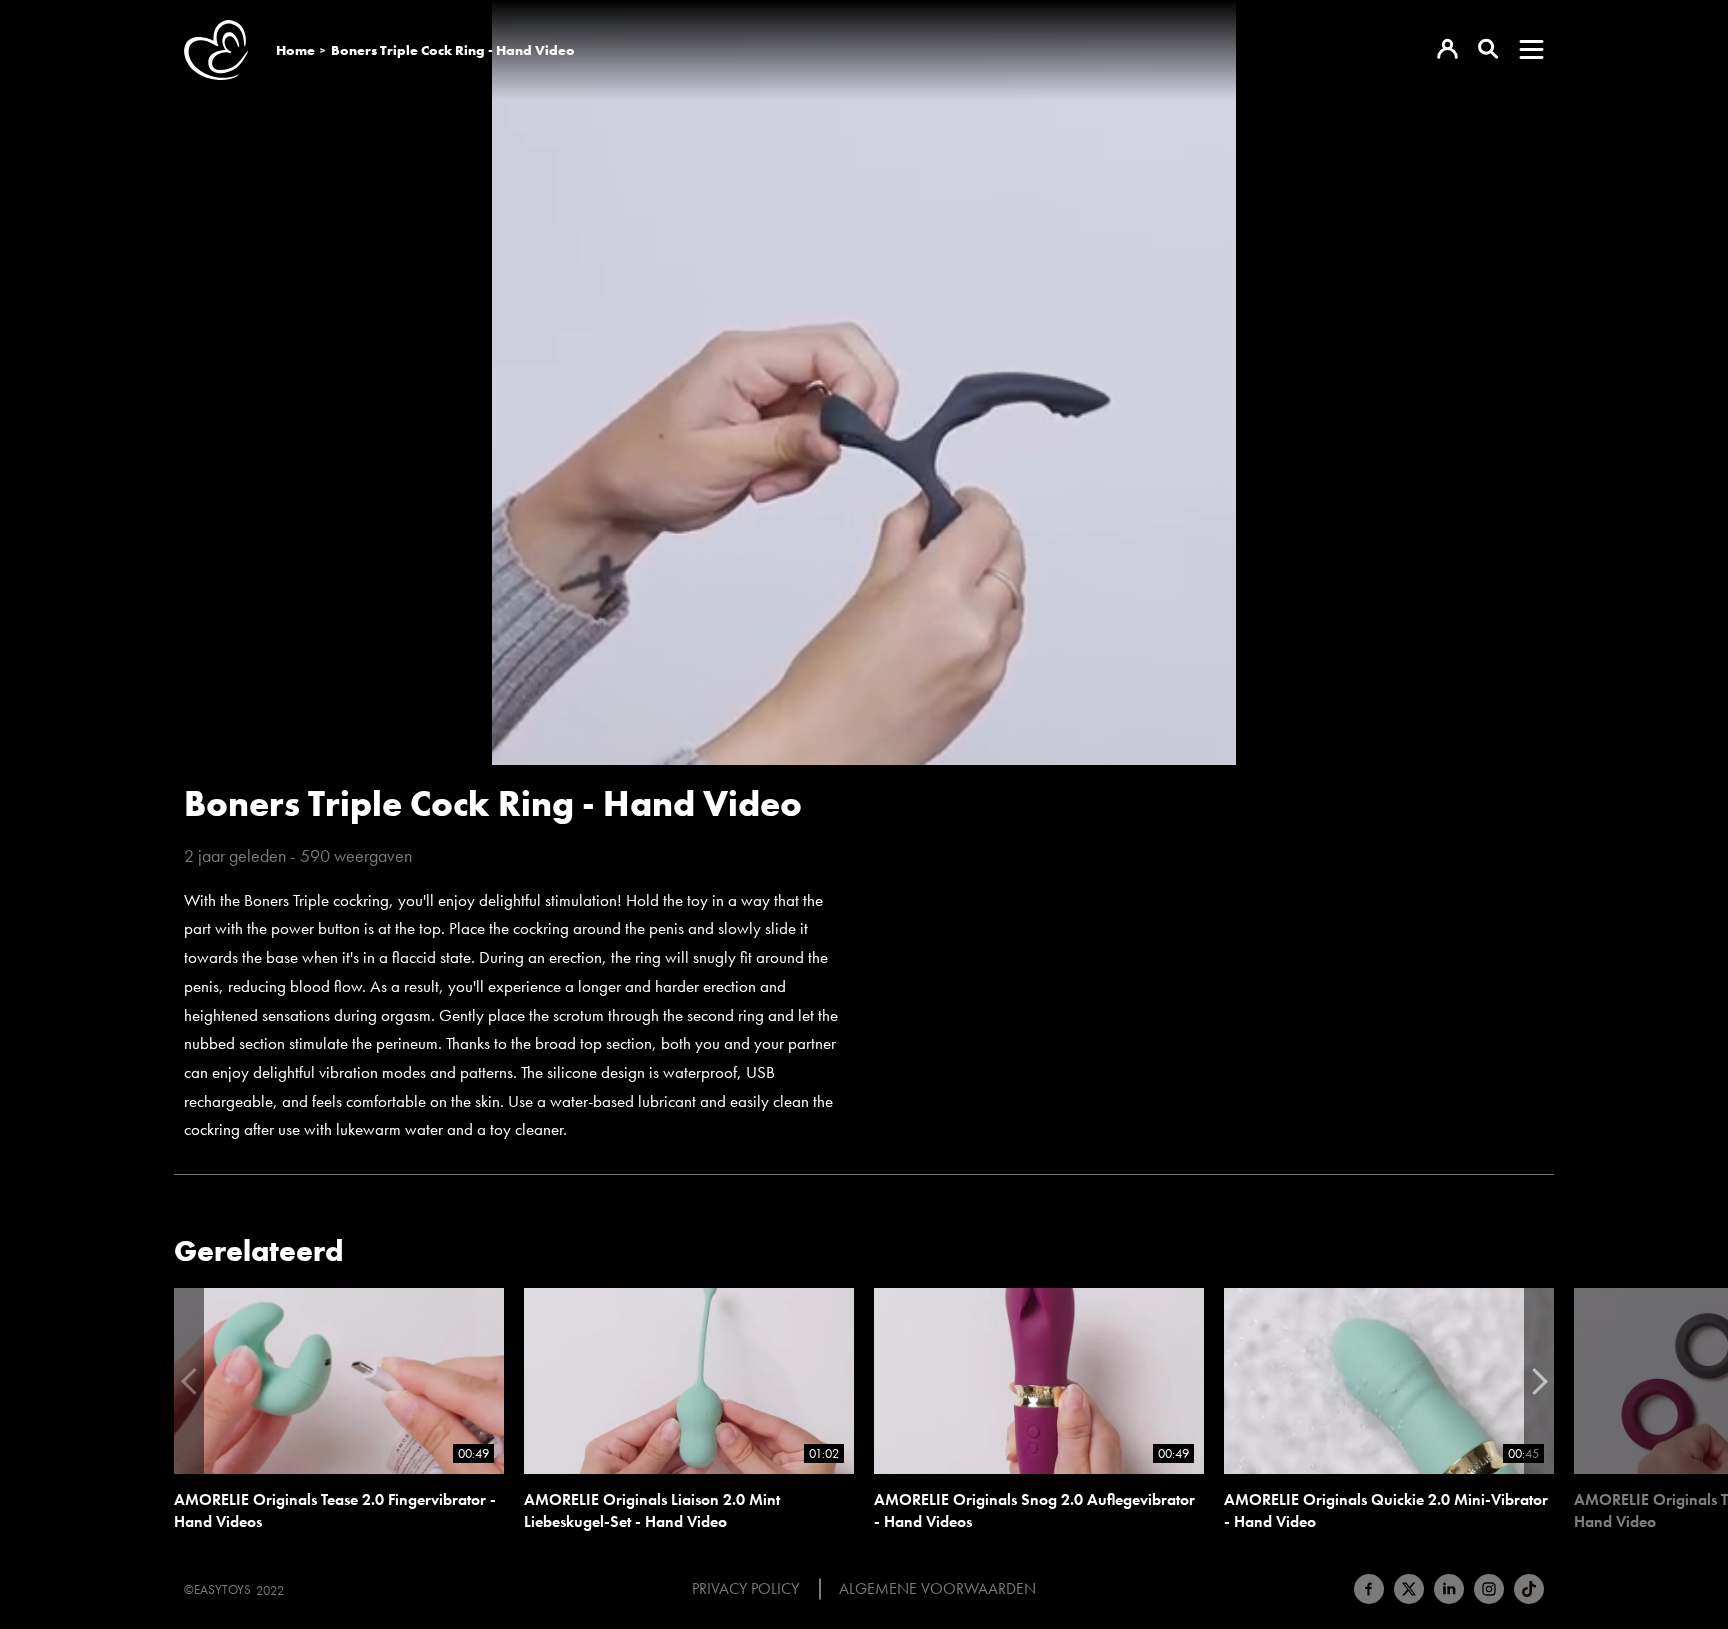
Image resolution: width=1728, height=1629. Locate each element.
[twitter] (1409, 1589)
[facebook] (1369, 1589)
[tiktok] (1529, 1589)
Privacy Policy (745, 1589)
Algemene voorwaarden (937, 1589)
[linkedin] (1449, 1589)
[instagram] (1489, 1589)
